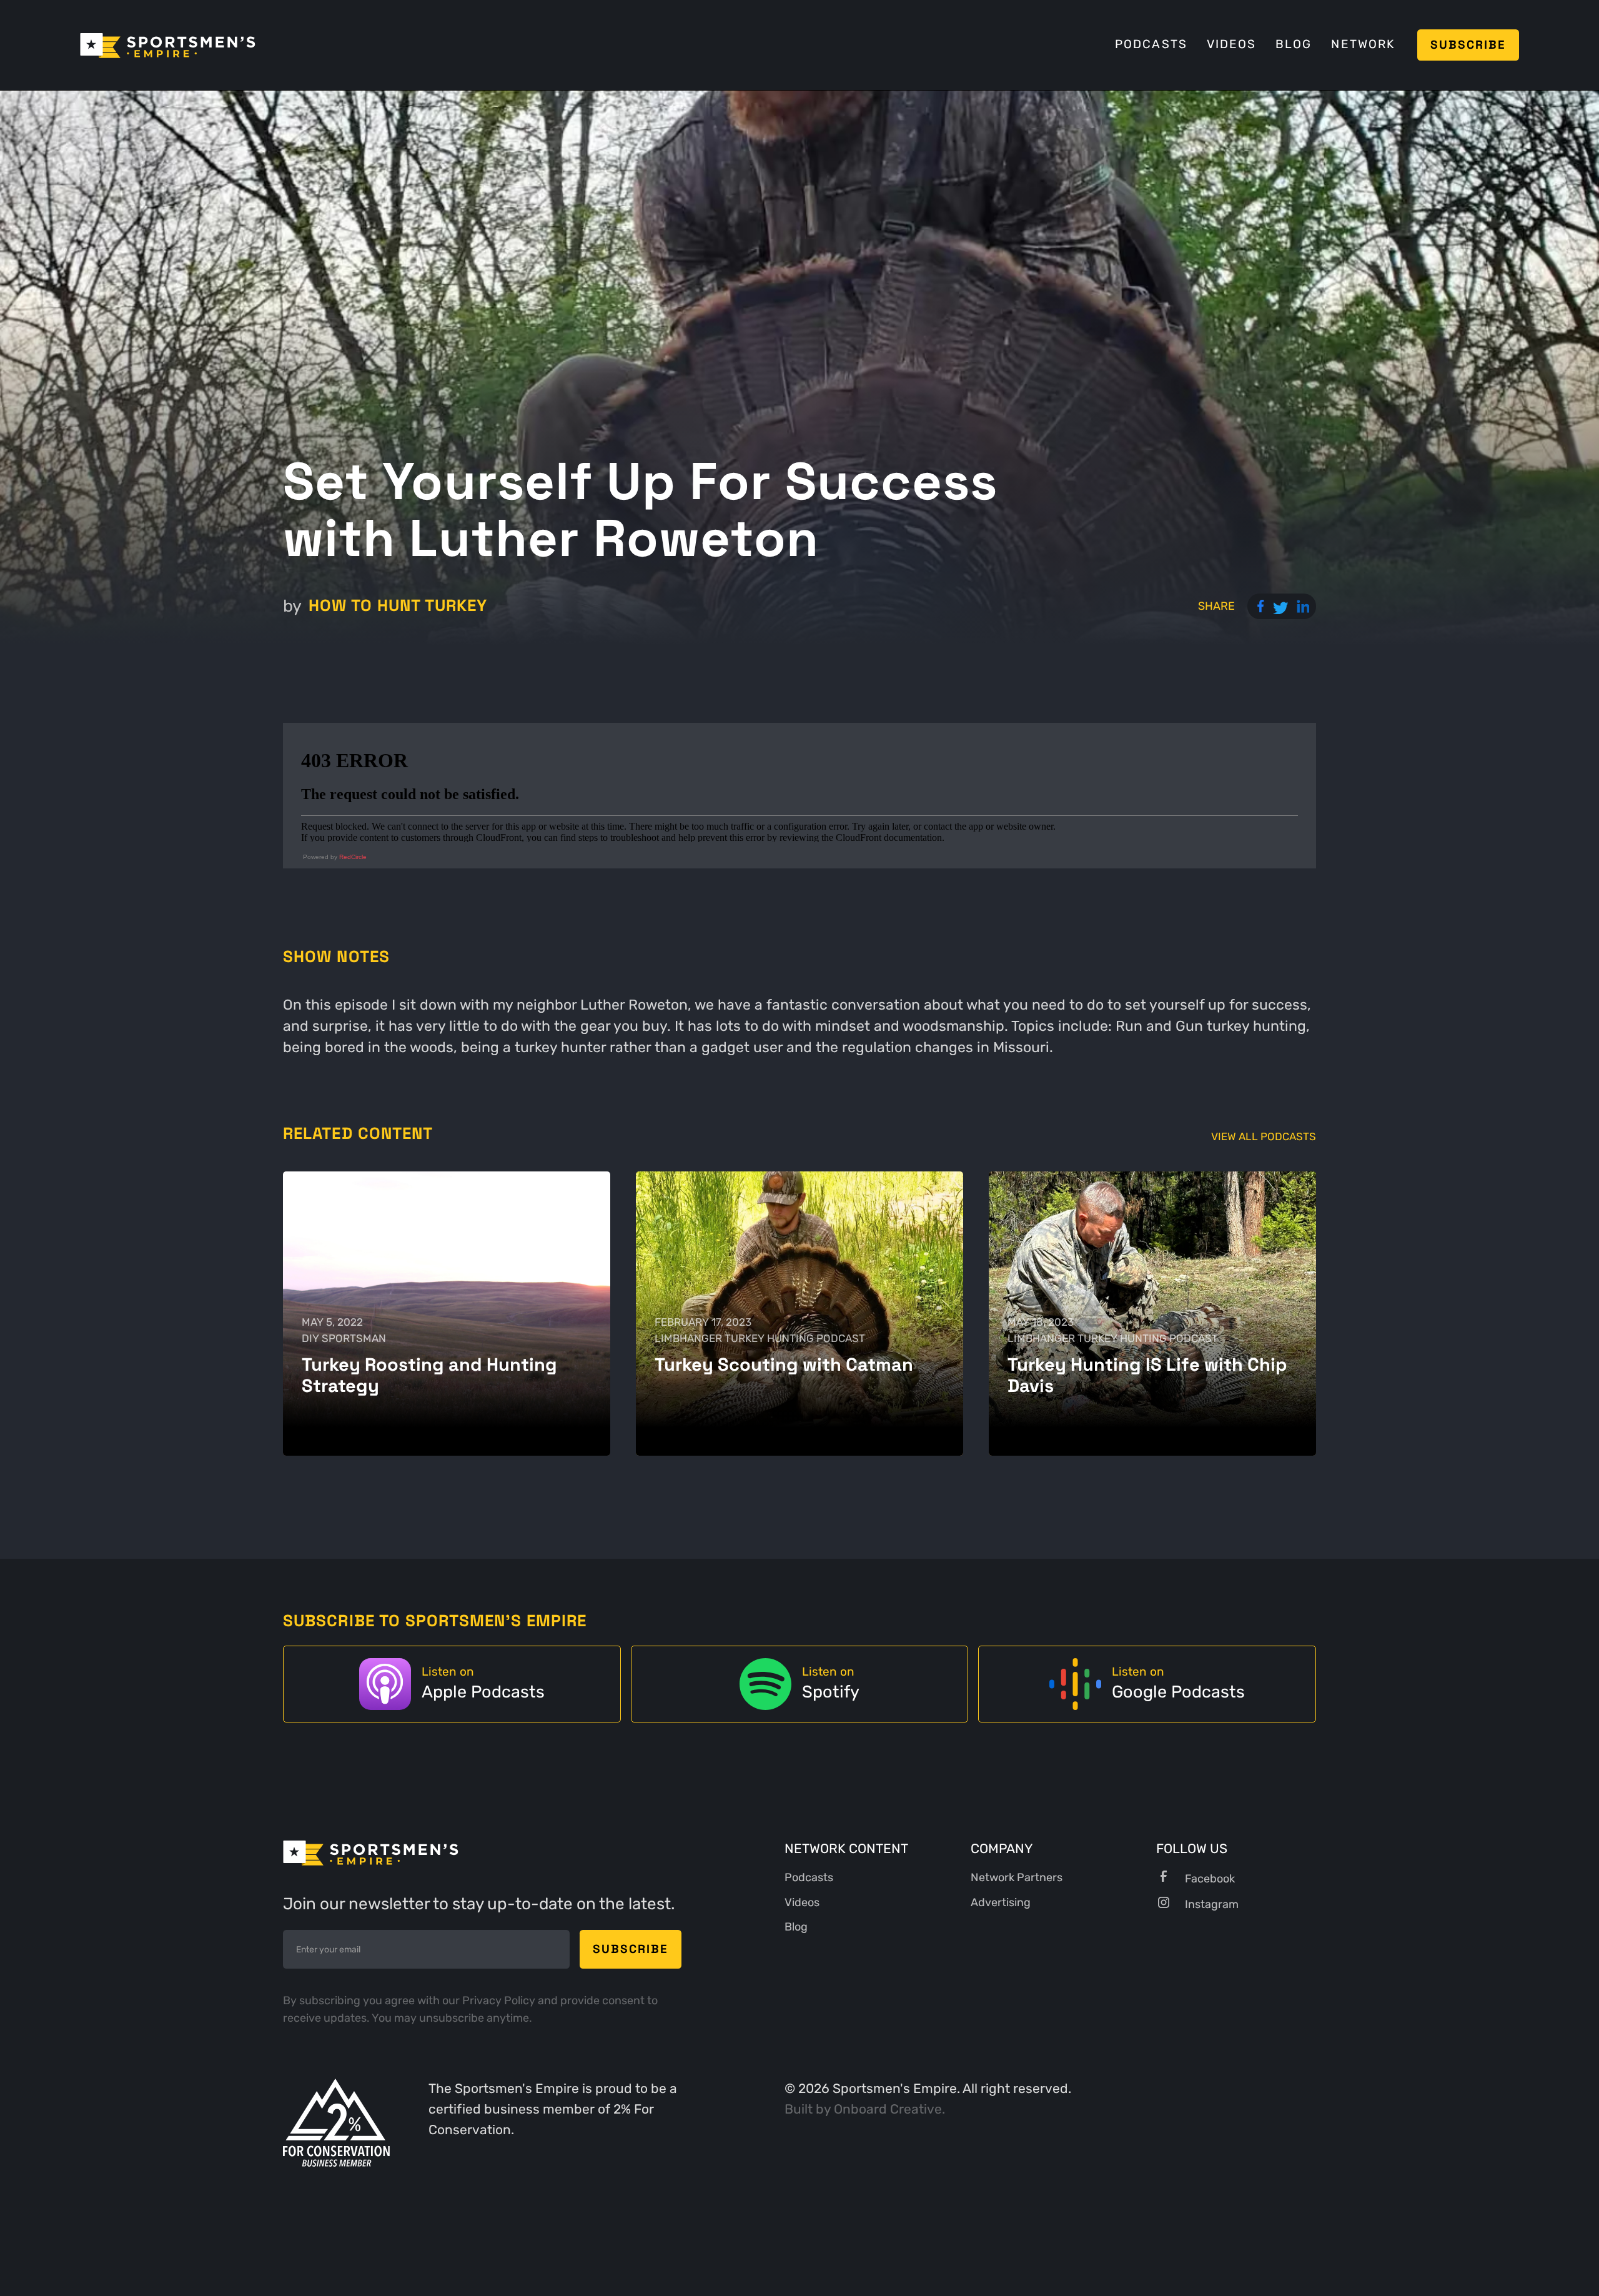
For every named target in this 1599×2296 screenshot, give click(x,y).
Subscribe (1468, 45)
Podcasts (1151, 44)
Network (1363, 44)
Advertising (1001, 1902)
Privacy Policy (500, 2000)
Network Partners (1017, 1877)
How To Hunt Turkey (398, 606)
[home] (168, 45)
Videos (1231, 44)
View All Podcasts (1264, 1137)
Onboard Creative (888, 2109)
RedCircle (353, 857)
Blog (1294, 44)
